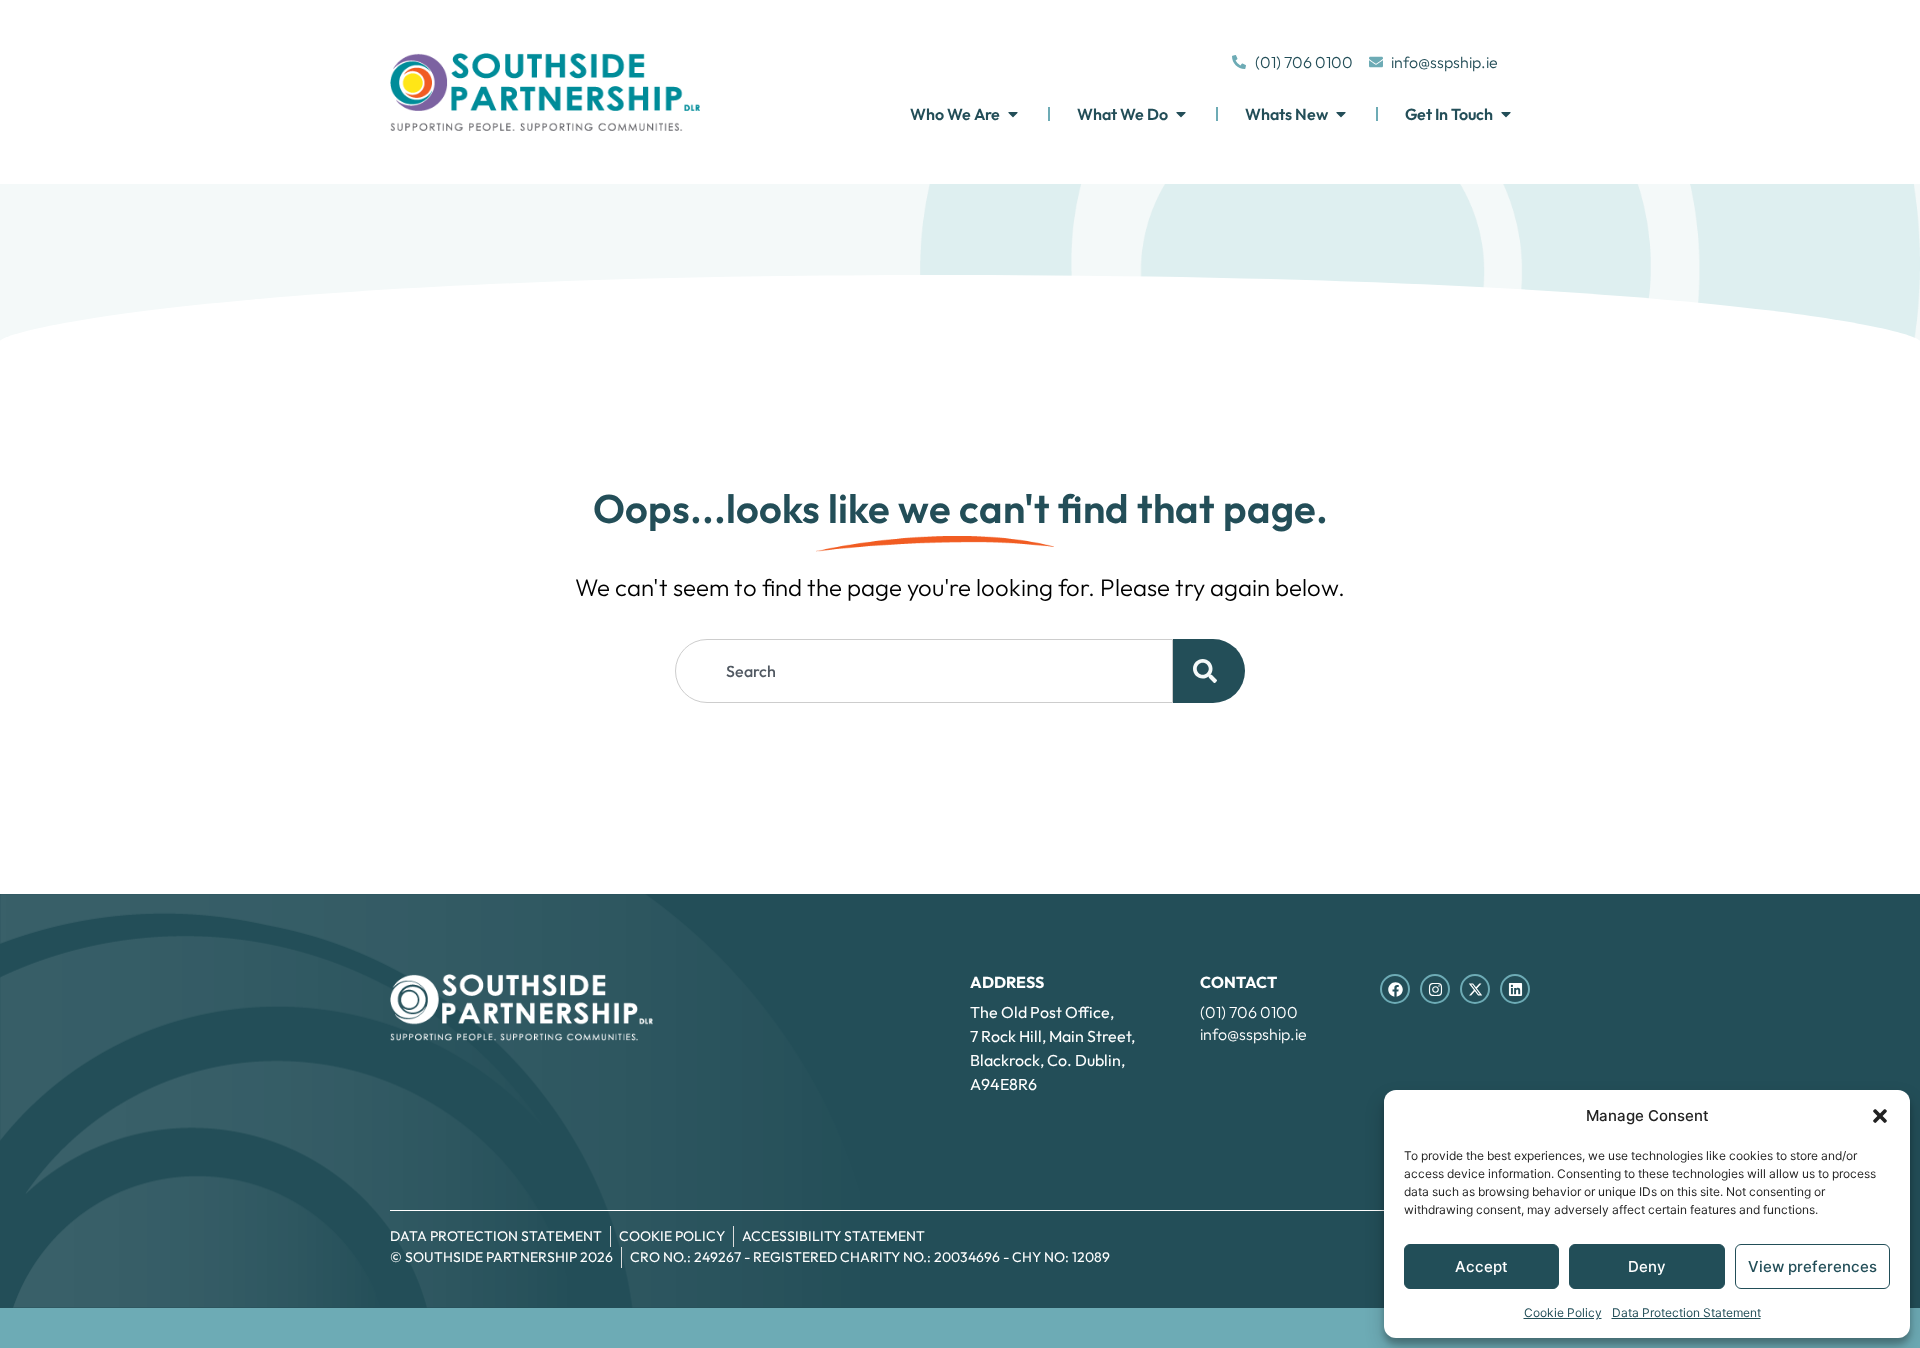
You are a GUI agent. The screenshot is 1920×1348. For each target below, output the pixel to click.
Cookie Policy (1563, 1312)
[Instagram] (1435, 989)
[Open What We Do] (1181, 114)
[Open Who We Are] (1013, 114)
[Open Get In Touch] (1506, 114)
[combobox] (924, 671)
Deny (1647, 1266)
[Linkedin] (1515, 989)
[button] (1880, 1116)
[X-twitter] (1475, 989)
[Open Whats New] (1341, 114)
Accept (1481, 1266)
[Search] (1209, 671)
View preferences (1812, 1266)
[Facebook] (1395, 989)
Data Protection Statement (1686, 1312)
